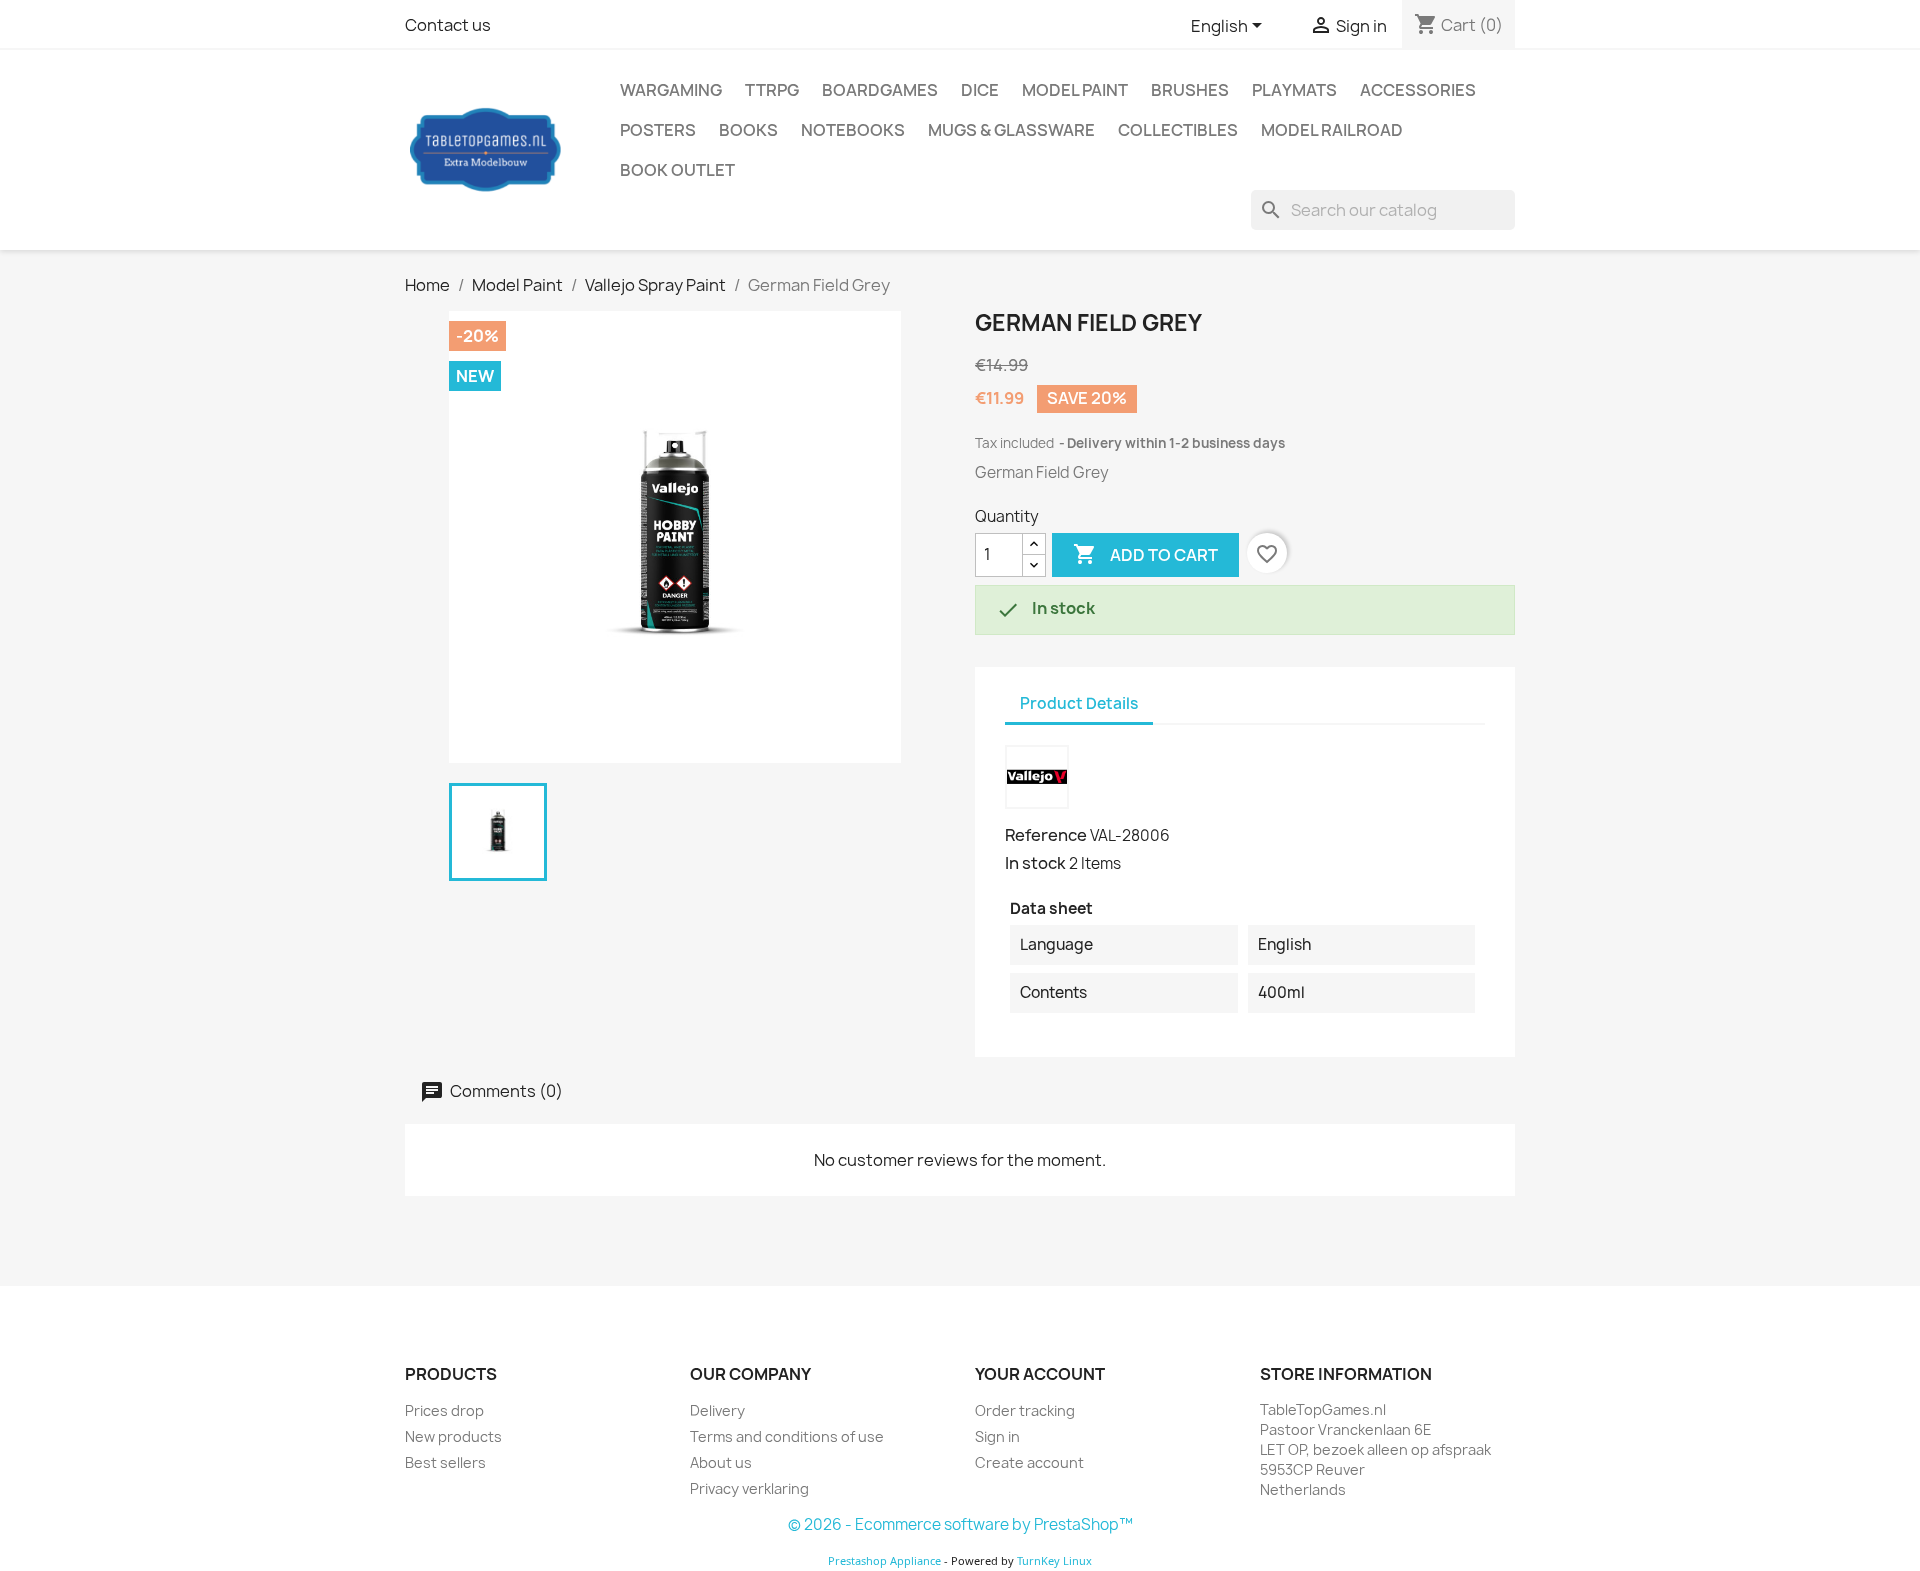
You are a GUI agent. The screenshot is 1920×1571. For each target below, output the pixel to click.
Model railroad (1332, 130)
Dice (980, 90)
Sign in (997, 1436)
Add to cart (1145, 554)
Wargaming (671, 90)
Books (748, 130)
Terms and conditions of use (787, 1436)
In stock (1035, 863)
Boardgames (880, 90)
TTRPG (772, 90)
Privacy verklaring (749, 1488)
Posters (658, 130)
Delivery (717, 1410)
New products (453, 1436)
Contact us (448, 25)
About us (721, 1462)
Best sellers (445, 1462)
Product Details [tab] (1079, 703)
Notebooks (853, 130)
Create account (1029, 1462)
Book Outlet (677, 170)
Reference (1046, 835)
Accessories (1418, 90)
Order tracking (1025, 1410)
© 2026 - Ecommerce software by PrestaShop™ (960, 1524)
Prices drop (444, 1410)
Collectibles (1178, 130)
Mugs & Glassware (1011, 130)
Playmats (1294, 90)
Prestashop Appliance (884, 1560)
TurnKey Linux (1054, 1560)
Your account (1040, 1374)
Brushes (1190, 90)
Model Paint (1075, 90)
